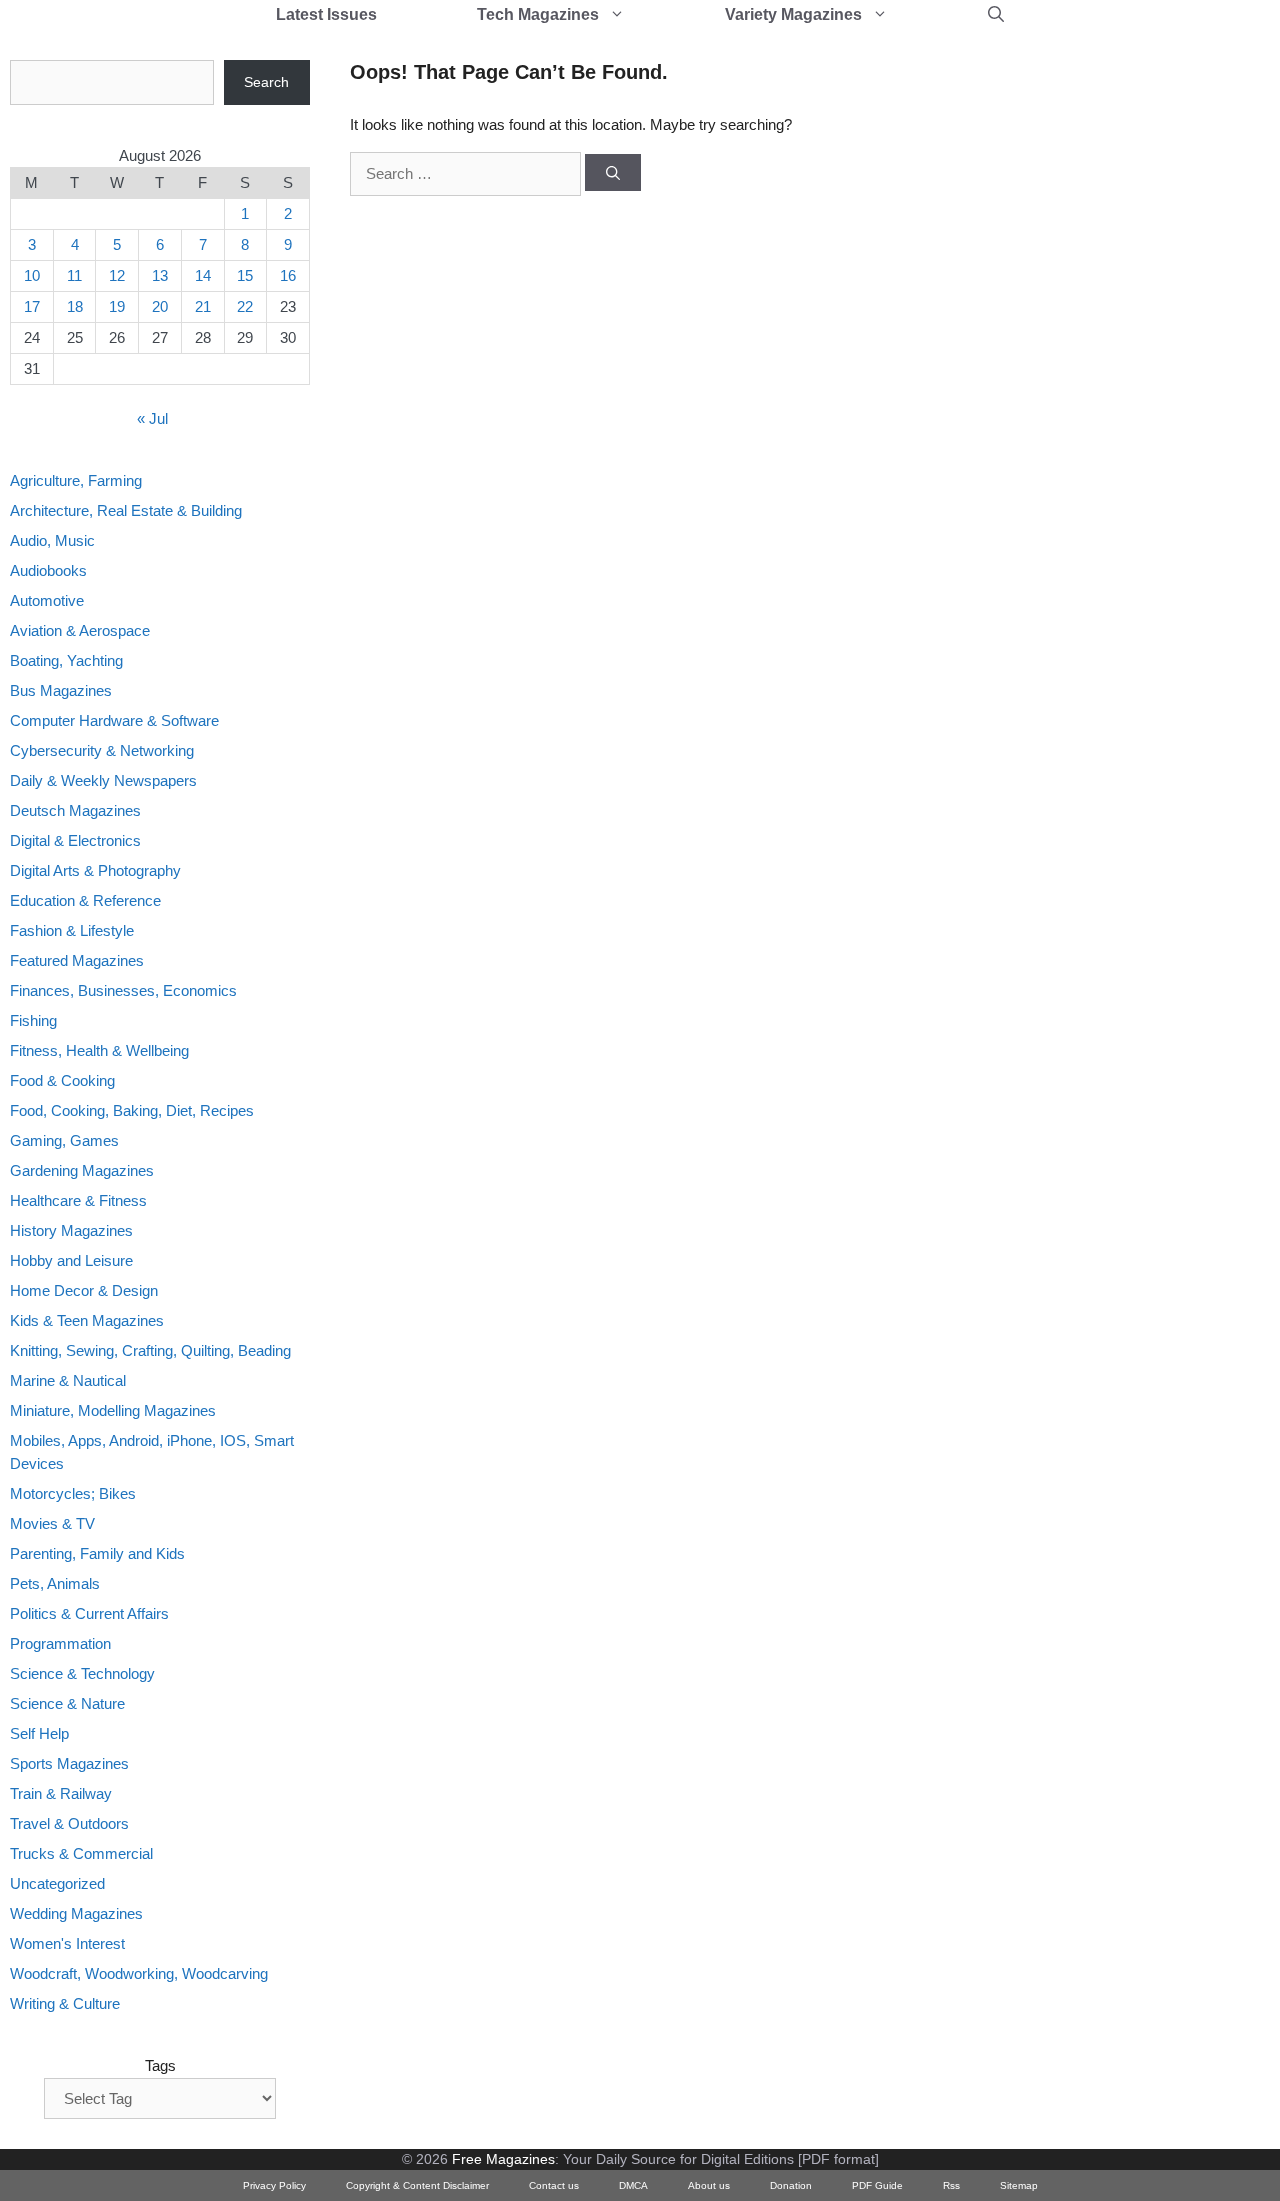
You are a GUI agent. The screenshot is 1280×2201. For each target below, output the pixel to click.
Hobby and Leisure (71, 1260)
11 (74, 275)
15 (245, 275)
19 (117, 306)
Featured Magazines (77, 960)
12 (117, 275)
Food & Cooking (62, 1080)
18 (75, 306)
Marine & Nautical (68, 1380)
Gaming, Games (64, 1140)
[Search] (613, 173)
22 (245, 306)
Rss (951, 2185)
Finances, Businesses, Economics (123, 990)
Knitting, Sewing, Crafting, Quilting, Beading (150, 1350)
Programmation (60, 1643)
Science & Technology (82, 1673)
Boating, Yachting (66, 660)
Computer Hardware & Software (114, 720)
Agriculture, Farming (76, 480)
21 (203, 306)
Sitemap (1019, 2185)
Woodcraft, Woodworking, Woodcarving (139, 1973)
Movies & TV (52, 1523)
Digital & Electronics (75, 840)
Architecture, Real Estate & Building (126, 510)
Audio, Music (52, 540)
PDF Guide (877, 2185)
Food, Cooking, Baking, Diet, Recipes (132, 1110)
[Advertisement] (1056, 360)
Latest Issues (326, 14)
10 (32, 275)
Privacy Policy (274, 2185)
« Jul (152, 418)
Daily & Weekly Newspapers (103, 780)
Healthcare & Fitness (78, 1200)
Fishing (33, 1020)
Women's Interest (67, 1943)
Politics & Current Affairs (89, 1613)
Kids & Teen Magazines (87, 1320)
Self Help (39, 1733)
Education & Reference (85, 900)
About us (709, 2185)
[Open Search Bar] (996, 15)
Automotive (47, 600)
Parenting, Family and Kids (97, 1553)
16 (288, 275)
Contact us (554, 2185)
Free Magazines (503, 2159)
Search (266, 82)
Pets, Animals (55, 1583)
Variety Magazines (793, 14)
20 (160, 306)
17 (32, 306)
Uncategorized (57, 1883)
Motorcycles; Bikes (73, 1493)
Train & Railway (61, 1793)
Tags (160, 2065)
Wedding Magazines (76, 1913)
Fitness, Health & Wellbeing (99, 1050)
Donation (791, 2185)
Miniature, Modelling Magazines (113, 1410)
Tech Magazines (538, 14)
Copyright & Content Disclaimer (417, 2185)
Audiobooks (48, 570)
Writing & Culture (65, 2003)
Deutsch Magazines (75, 810)
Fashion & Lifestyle (72, 930)
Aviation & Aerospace (80, 630)
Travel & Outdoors (69, 1823)
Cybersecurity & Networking (102, 750)
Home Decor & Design (84, 1290)
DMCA (633, 2185)
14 (203, 275)
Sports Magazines (69, 1763)
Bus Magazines (61, 690)
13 (160, 275)
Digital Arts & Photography (95, 870)
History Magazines (71, 1230)
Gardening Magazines (82, 1170)
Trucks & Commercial (81, 1853)
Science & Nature (67, 1703)
